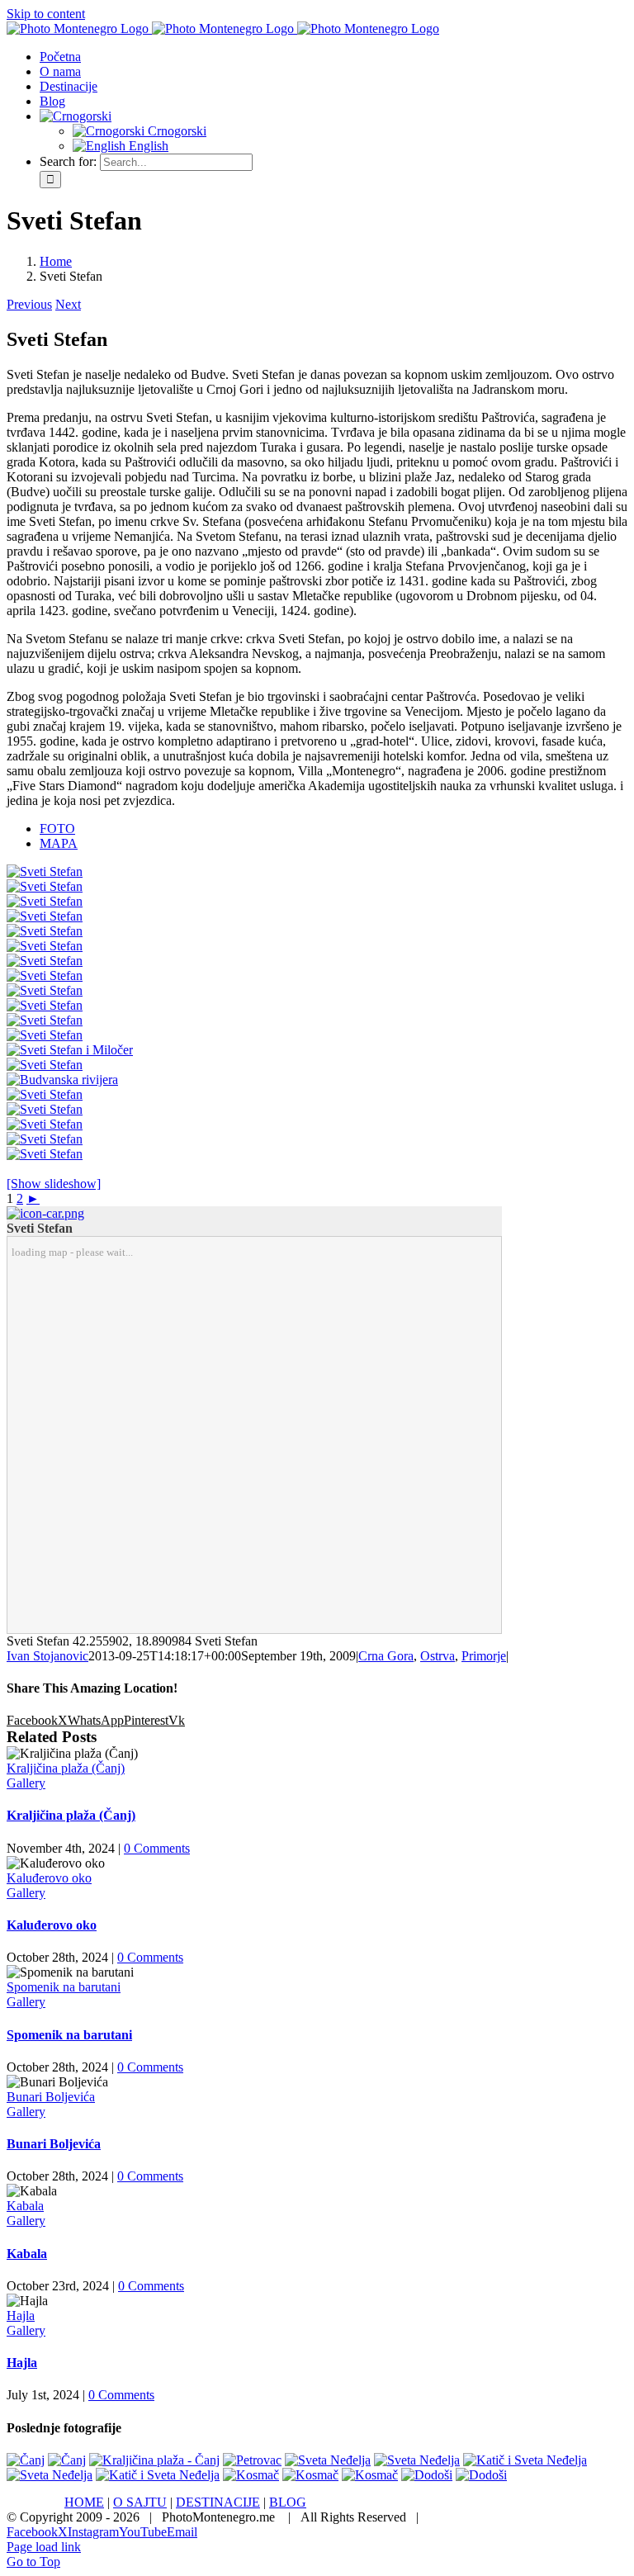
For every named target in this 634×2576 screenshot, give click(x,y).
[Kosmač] (251, 2475)
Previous (29, 304)
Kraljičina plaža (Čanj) (66, 1768)
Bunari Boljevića (51, 2097)
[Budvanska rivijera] (62, 1080)
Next (68, 304)
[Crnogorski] (76, 116)
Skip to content (46, 14)
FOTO (57, 829)
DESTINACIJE (218, 2502)
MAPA (59, 843)
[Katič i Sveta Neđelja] (525, 2460)
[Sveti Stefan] (45, 871)
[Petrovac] (252, 2460)
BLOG (288, 2502)
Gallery (26, 1783)
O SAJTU (140, 2502)
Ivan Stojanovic (47, 1656)
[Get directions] (45, 1213)
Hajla (21, 2316)
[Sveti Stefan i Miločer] (70, 1050)
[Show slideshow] (54, 1184)
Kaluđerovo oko (49, 1878)
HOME (84, 2502)
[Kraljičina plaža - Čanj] (154, 2460)
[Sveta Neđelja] (328, 2460)
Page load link (44, 2547)
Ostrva (438, 1656)
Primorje (484, 1656)
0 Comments (157, 1848)
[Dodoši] (427, 2475)
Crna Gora (386, 1656)
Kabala (25, 2206)
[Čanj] (26, 2460)
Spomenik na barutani (64, 1987)
